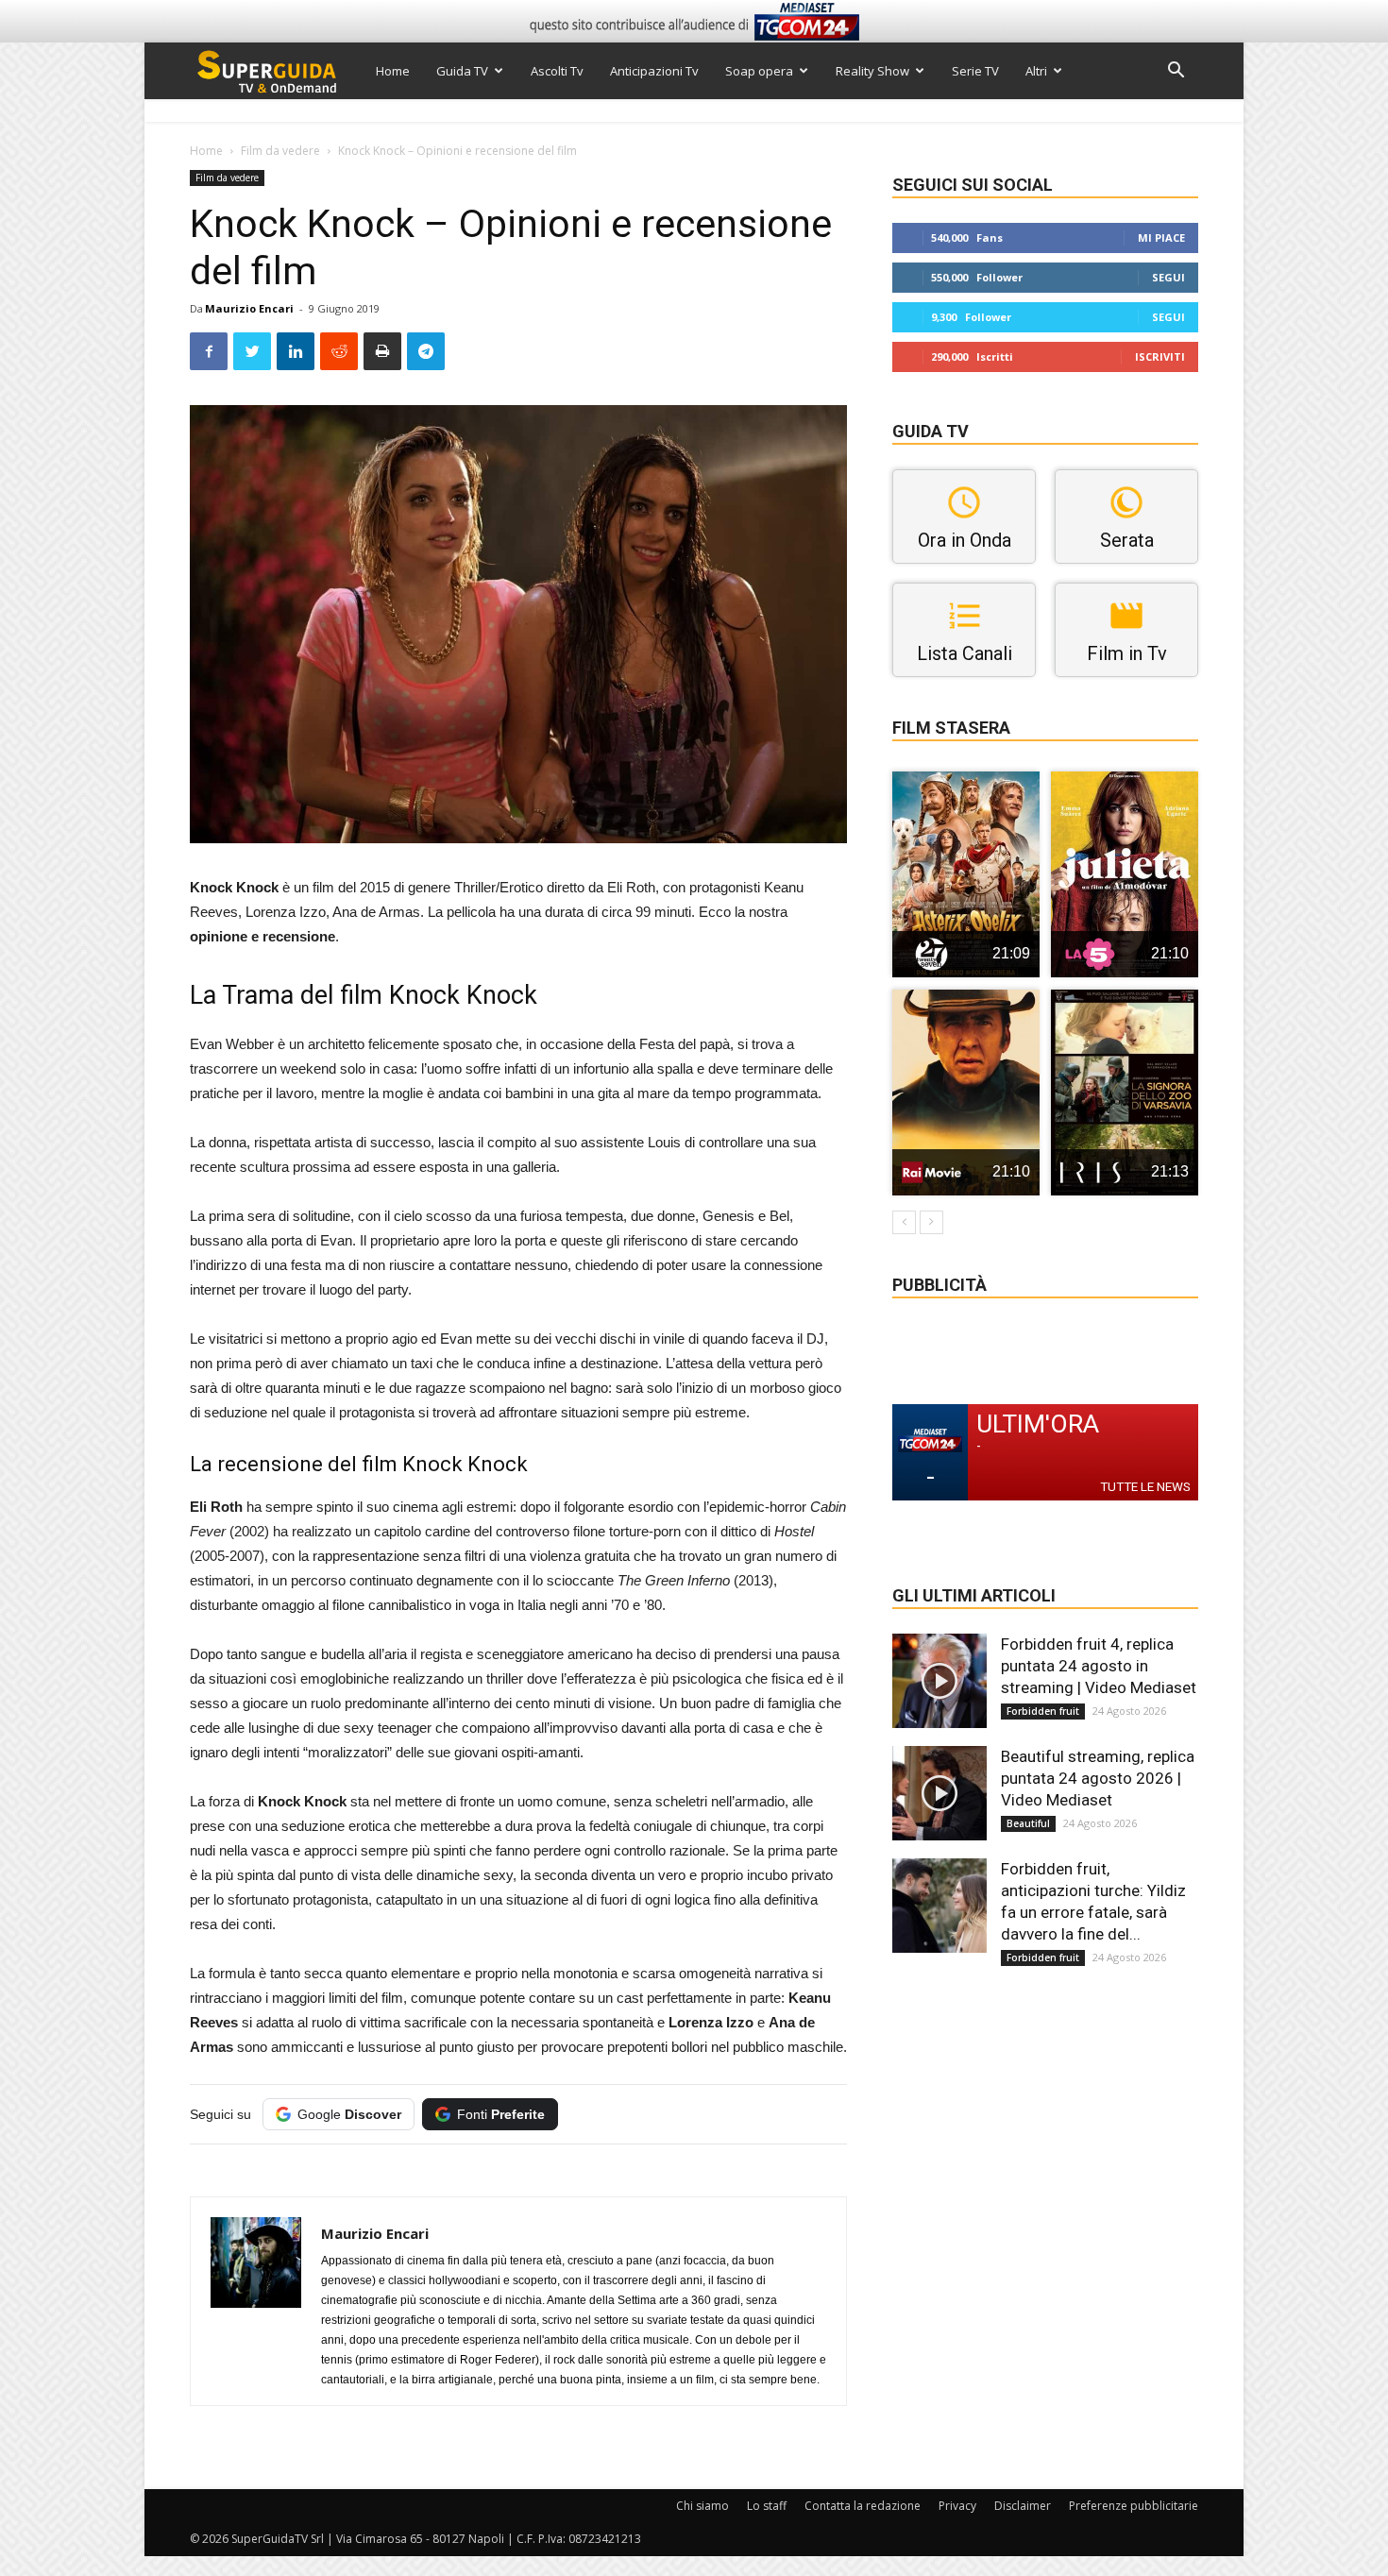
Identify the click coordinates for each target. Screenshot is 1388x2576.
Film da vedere (280, 151)
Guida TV (462, 71)
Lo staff (767, 2506)
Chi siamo (702, 2506)
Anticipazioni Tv (654, 71)
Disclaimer (1023, 2506)
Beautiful (1028, 1823)
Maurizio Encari (249, 308)
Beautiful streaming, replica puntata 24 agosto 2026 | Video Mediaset (1098, 1778)
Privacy (957, 2506)
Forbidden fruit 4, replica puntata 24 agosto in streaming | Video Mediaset (1099, 1666)
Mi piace (1161, 237)
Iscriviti (1160, 356)
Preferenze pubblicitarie (1134, 2506)
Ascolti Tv (557, 71)
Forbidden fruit (1043, 1711)
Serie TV (975, 71)
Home (393, 71)
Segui (1168, 277)
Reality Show (872, 71)
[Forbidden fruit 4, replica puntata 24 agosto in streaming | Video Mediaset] (939, 1681)
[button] (1176, 72)
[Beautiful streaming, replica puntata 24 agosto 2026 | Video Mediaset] (939, 1793)
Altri (1036, 71)
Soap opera (759, 71)
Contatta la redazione (863, 2506)
